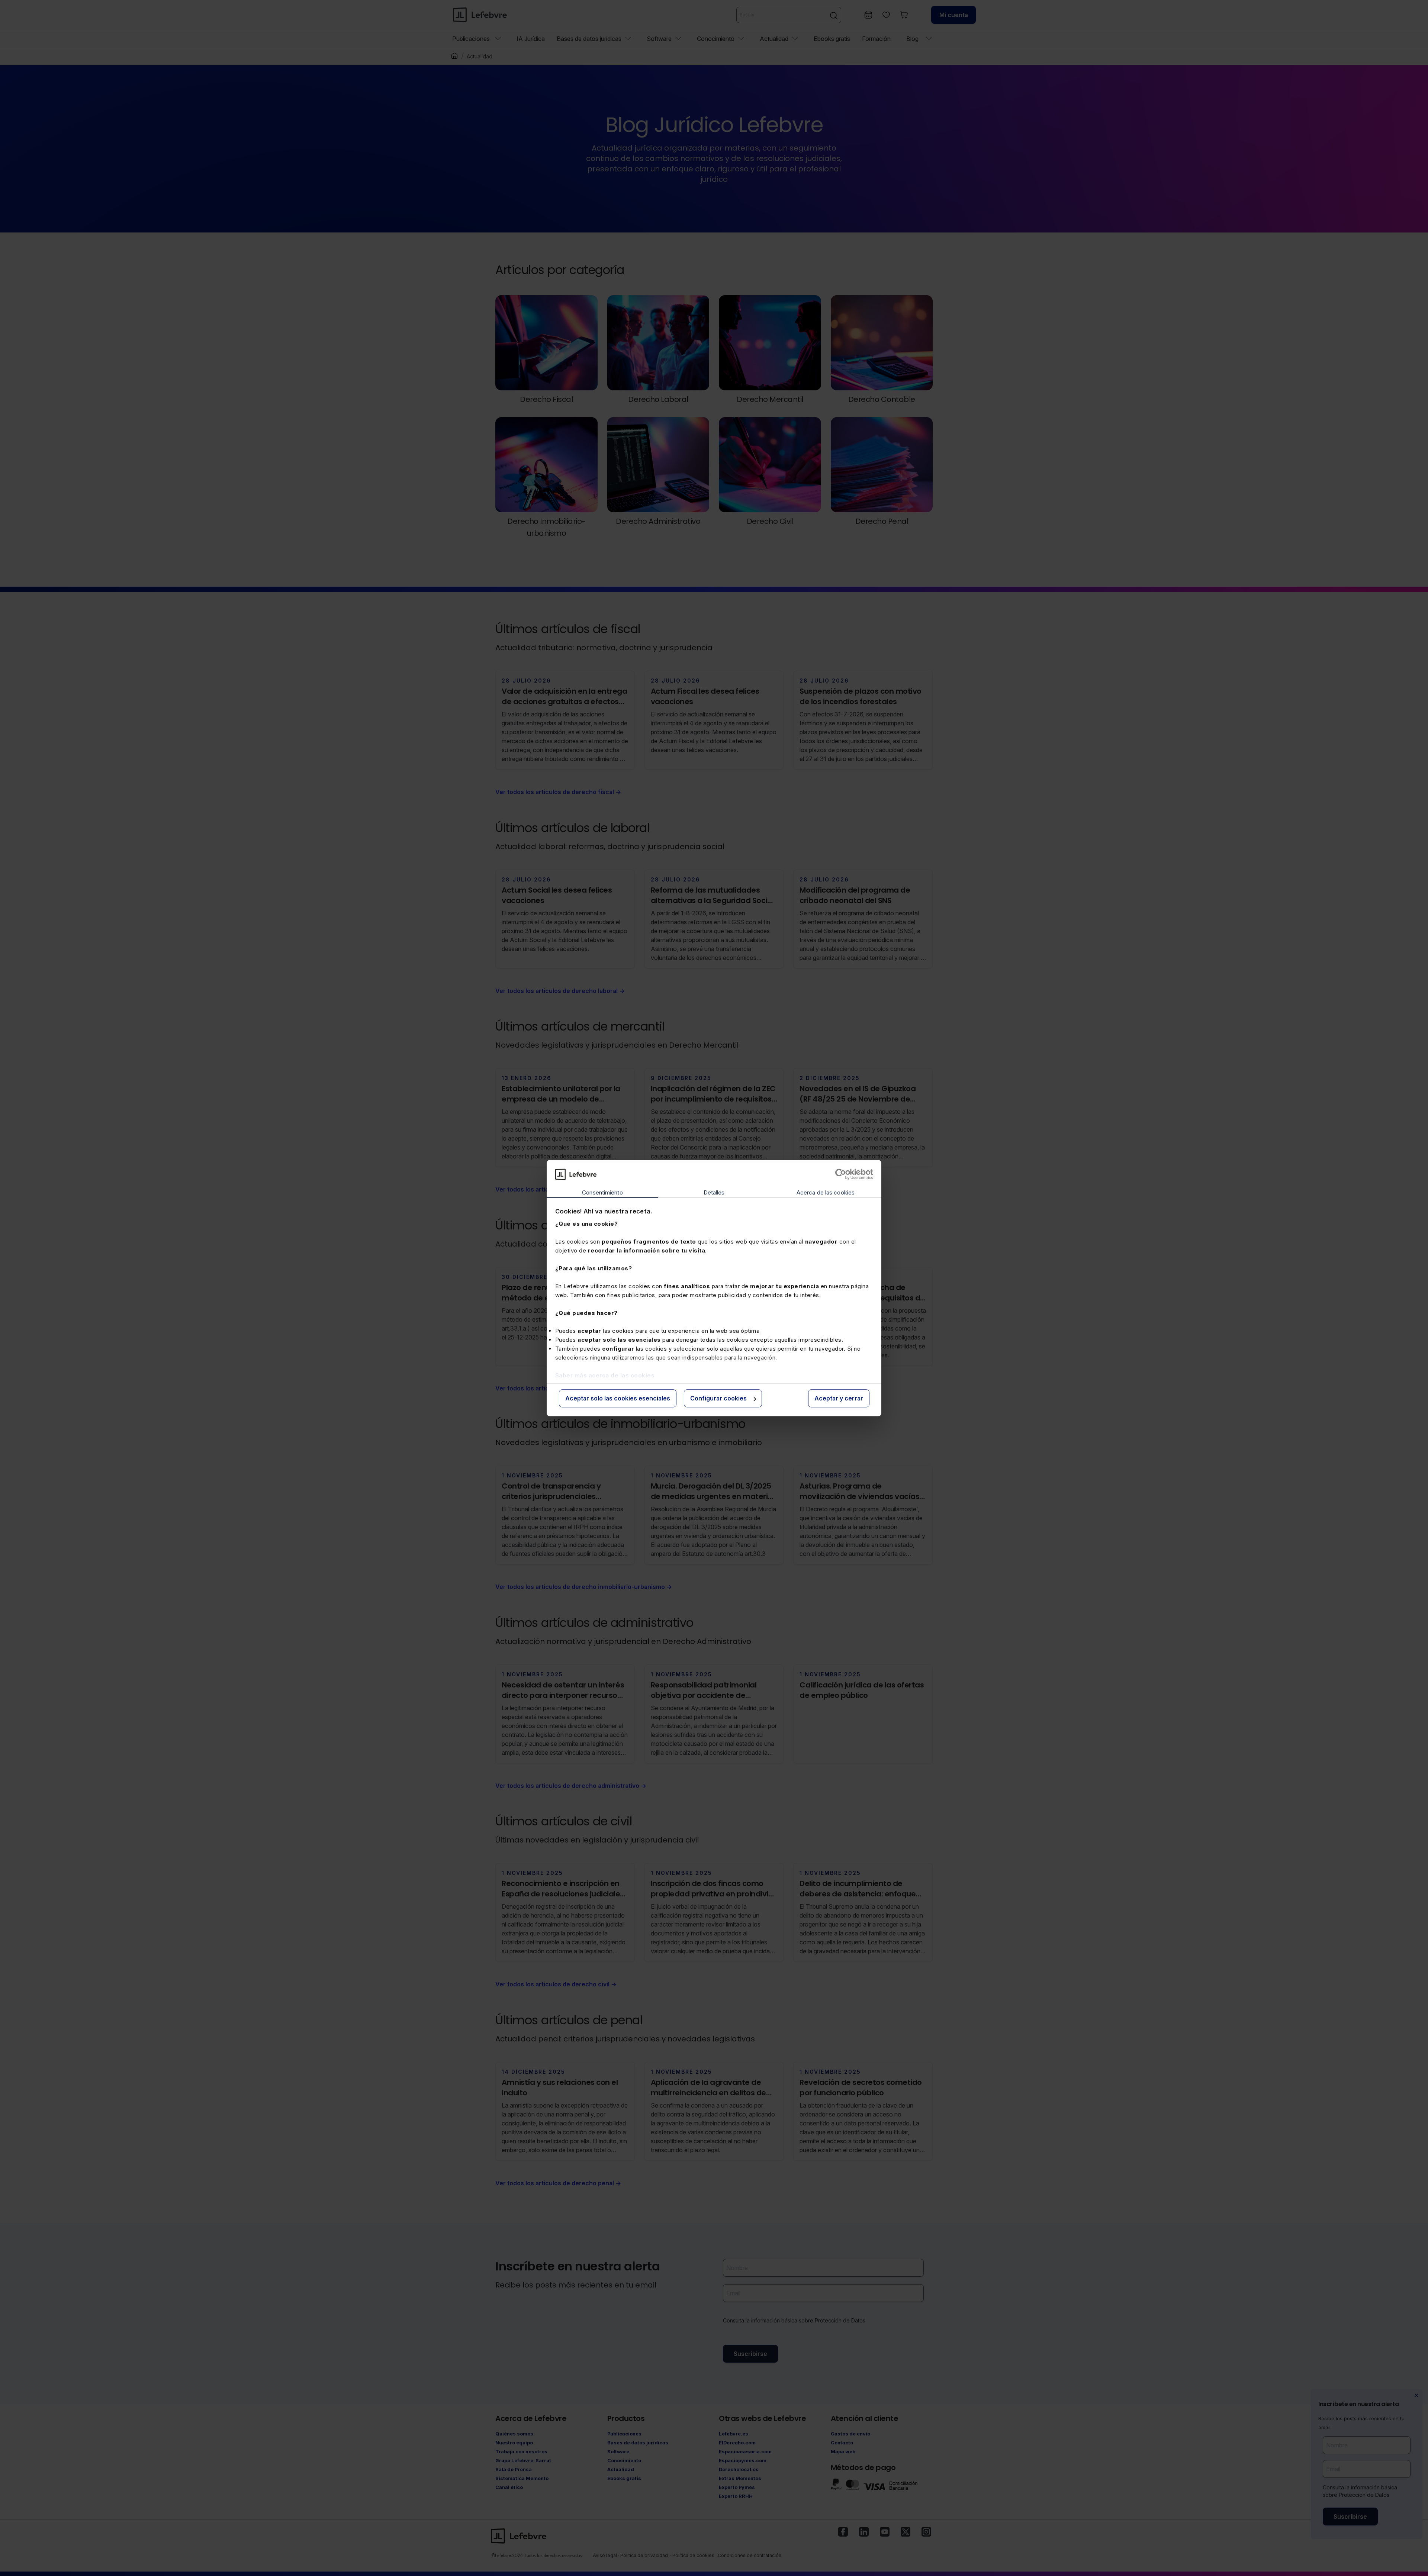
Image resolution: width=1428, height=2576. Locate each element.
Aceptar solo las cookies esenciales (618, 1399)
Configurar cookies (718, 1399)
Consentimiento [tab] (602, 1193)
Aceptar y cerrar (839, 1399)
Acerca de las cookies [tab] (826, 1193)
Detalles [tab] (714, 1193)
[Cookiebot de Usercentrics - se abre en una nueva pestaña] (841, 1174)
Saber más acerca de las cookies (605, 1375)
